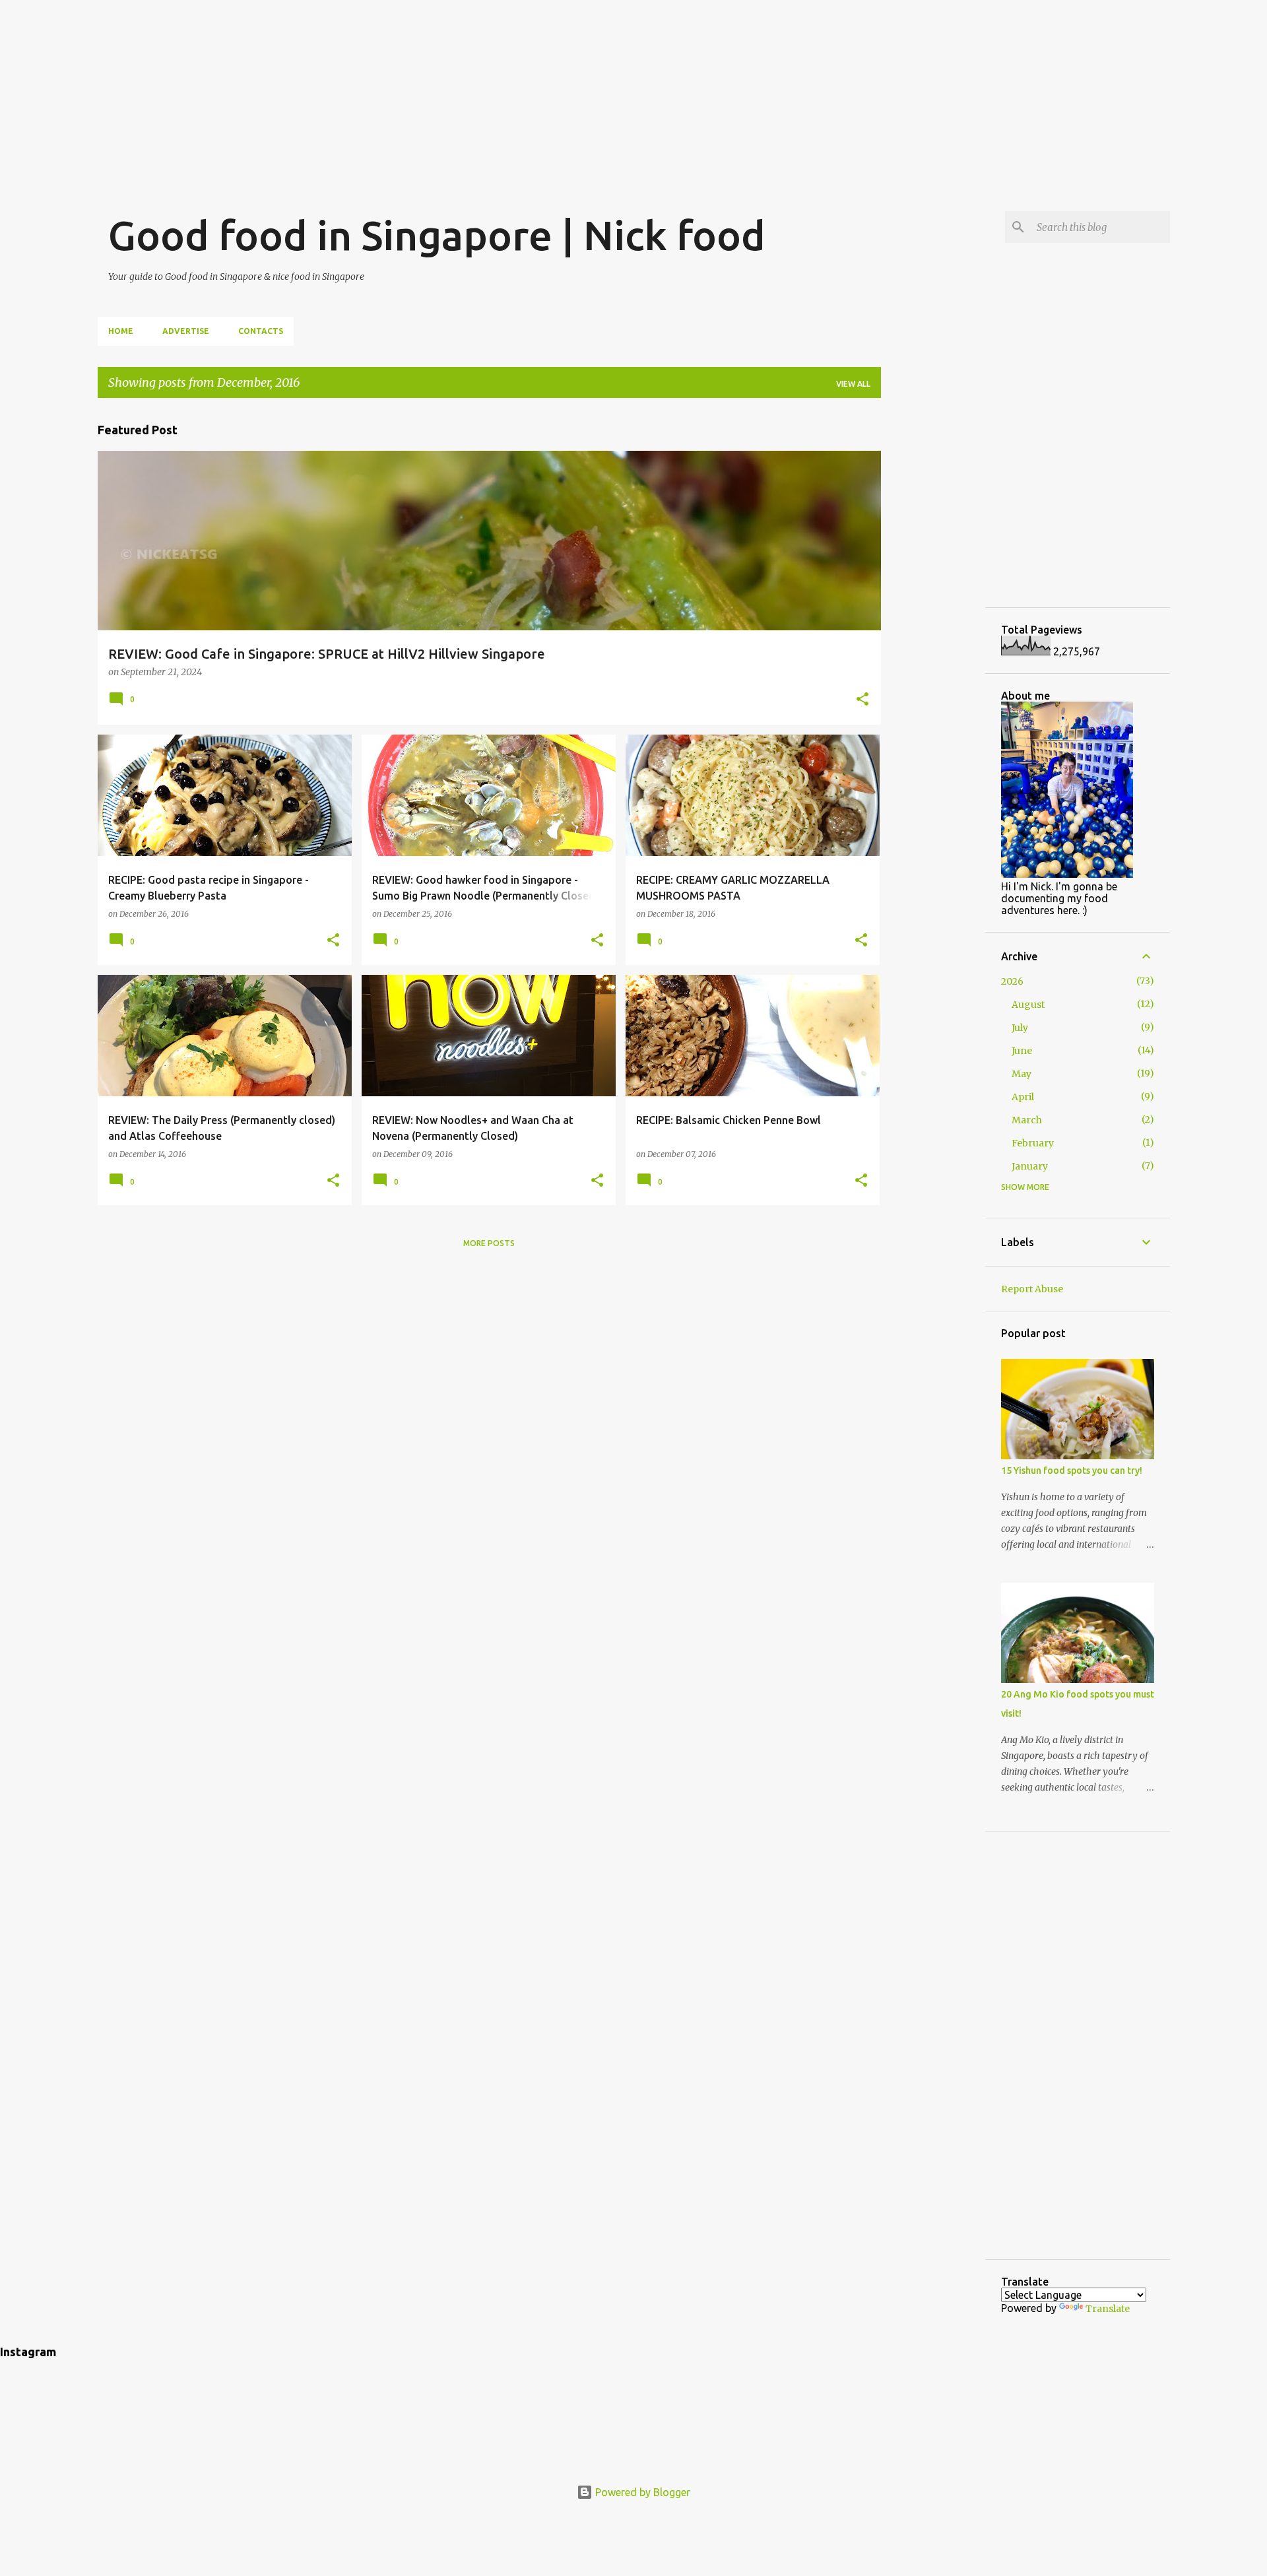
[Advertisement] (633, 92)
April (1023, 1097)
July (1020, 1028)
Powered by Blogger (641, 2492)
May (1022, 1074)
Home (121, 331)
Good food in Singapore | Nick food (437, 235)
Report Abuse (1032, 1289)
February (1033, 1143)
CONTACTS (261, 331)
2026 (1012, 981)
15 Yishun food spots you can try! (1072, 1470)
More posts (489, 1243)
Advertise (186, 331)
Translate (1108, 2309)
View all (853, 384)
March (1027, 1120)
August (1028, 1005)
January (1030, 1166)
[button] (862, 700)
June (1022, 1051)
